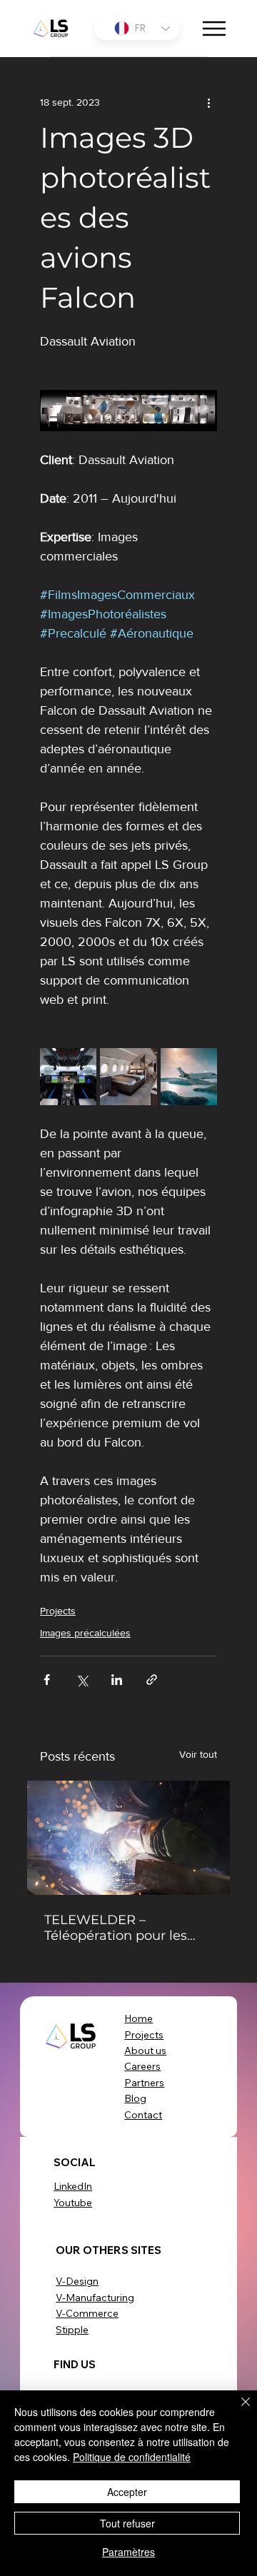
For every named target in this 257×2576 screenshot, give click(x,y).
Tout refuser (127, 2523)
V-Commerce (87, 2313)
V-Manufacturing (95, 2298)
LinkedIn (73, 2186)
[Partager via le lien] (152, 1680)
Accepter (127, 2492)
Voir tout (198, 1754)
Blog (135, 2098)
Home (138, 2018)
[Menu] (215, 29)
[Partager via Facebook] (47, 1680)
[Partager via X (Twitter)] (82, 1680)
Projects (58, 1611)
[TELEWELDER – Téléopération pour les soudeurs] (128, 1838)
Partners (144, 2083)
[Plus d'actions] (208, 103)
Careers (142, 2066)
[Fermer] (237, 2410)
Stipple (72, 2330)
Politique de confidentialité (132, 2457)
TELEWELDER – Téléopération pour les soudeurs (116, 1928)
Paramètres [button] (128, 2552)
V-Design (77, 2281)
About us (145, 2051)
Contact (143, 2115)
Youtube (73, 2203)
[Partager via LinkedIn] (117, 1680)
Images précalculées (85, 1633)
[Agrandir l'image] (68, 1076)
